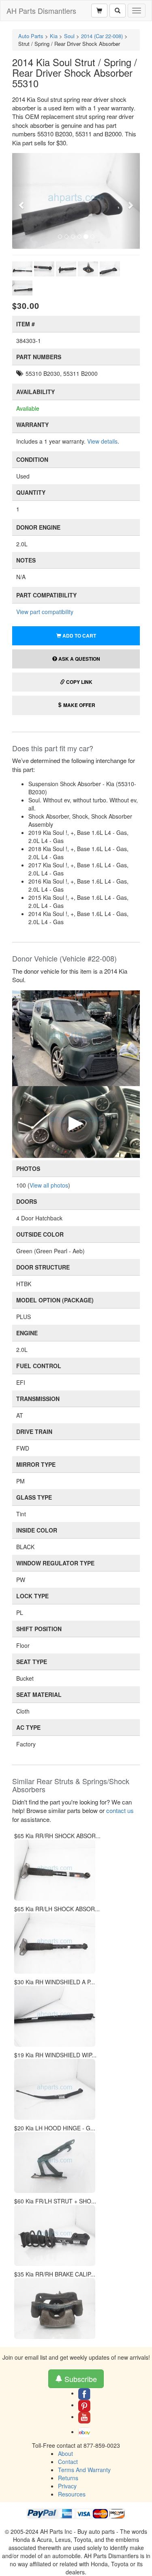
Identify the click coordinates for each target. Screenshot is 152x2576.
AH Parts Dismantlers (41, 11)
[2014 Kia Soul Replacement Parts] (76, 1037)
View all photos (49, 1185)
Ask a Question (79, 659)
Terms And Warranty (84, 2470)
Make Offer (79, 705)
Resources (72, 2494)
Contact (68, 2462)
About (65, 2453)
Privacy (67, 2486)
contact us (120, 1810)
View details (102, 441)
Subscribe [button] (80, 2379)
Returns (68, 2478)
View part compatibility (45, 612)
